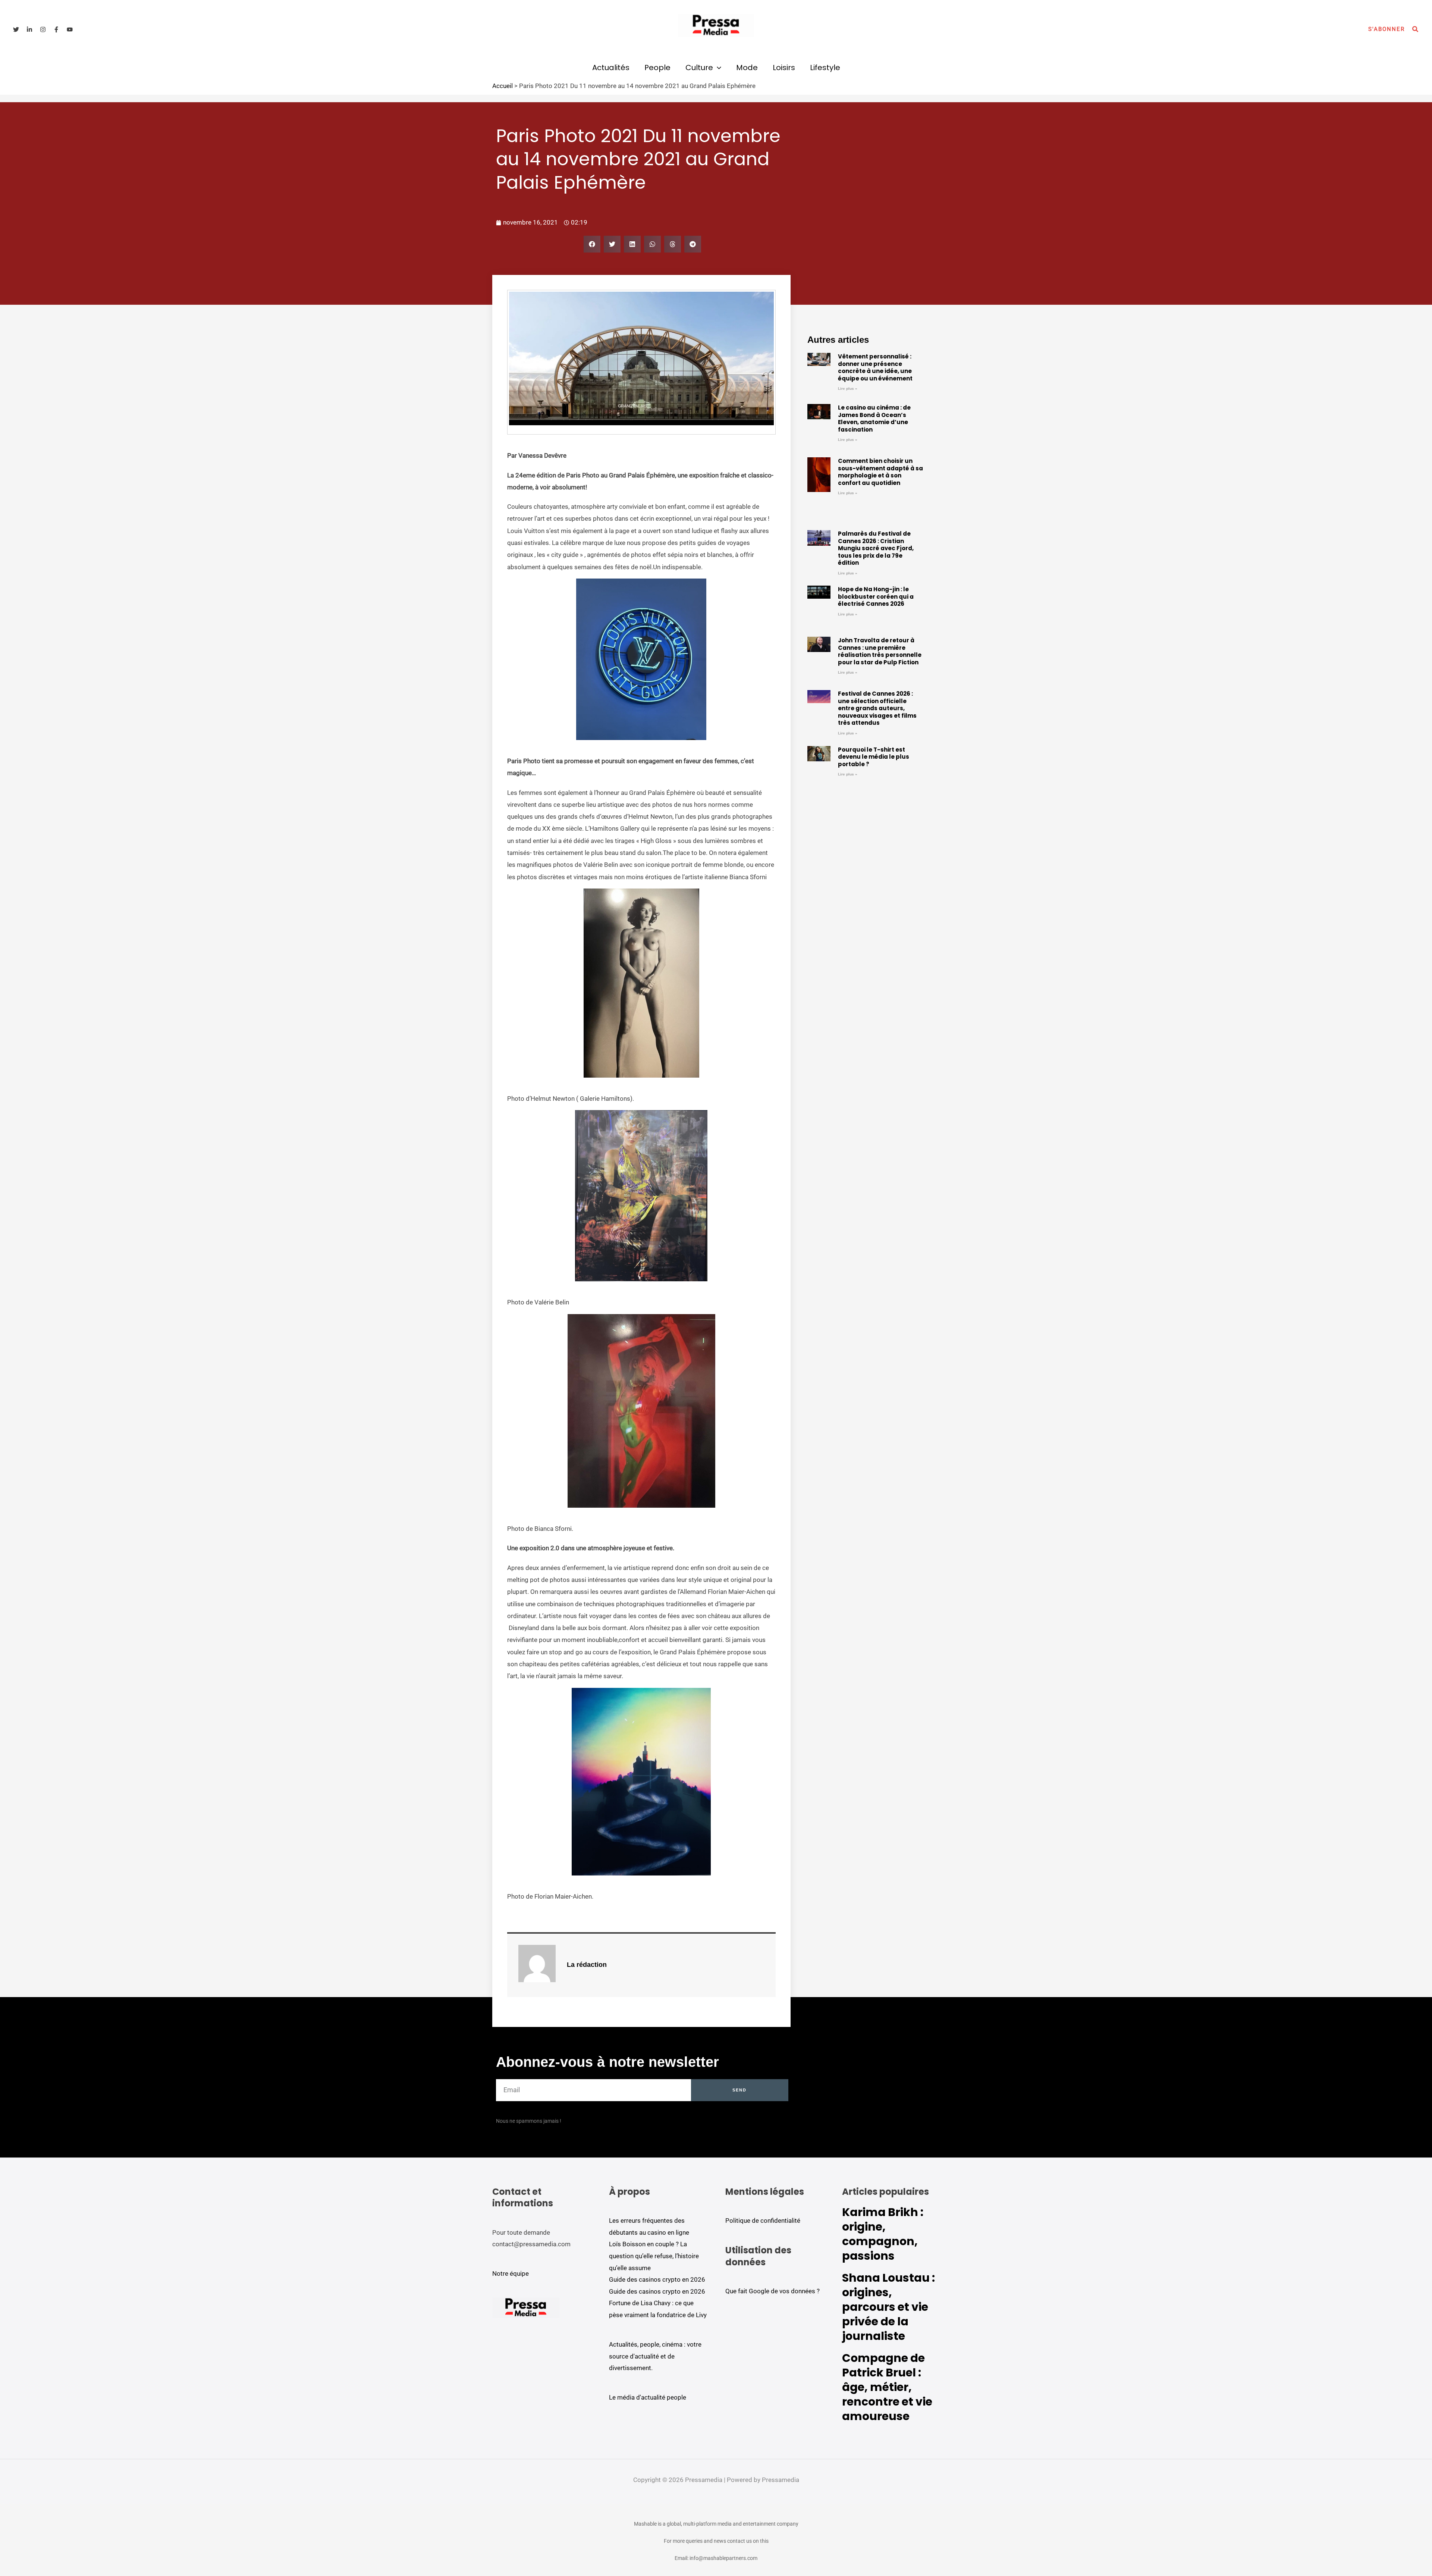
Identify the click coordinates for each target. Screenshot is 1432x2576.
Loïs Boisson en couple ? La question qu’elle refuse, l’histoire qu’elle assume (654, 2256)
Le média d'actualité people (648, 2397)
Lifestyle (825, 68)
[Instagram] (43, 29)
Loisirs (784, 68)
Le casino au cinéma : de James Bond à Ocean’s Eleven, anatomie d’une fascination (874, 419)
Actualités (611, 68)
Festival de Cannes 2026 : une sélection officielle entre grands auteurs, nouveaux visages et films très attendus (877, 708)
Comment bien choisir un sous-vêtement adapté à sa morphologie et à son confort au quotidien (880, 472)
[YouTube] (70, 29)
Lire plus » (848, 388)
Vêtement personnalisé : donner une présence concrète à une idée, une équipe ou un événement (875, 367)
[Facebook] (56, 29)
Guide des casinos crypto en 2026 (657, 2279)
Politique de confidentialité (763, 2221)
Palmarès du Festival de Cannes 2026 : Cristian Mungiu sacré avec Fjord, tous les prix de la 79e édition (876, 548)
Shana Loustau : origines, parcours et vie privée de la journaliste (888, 2307)
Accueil (503, 86)
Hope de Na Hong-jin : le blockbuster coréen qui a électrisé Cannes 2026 (876, 596)
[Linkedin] (29, 29)
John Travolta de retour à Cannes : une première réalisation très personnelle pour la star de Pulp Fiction (880, 651)
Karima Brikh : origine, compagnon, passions (883, 2234)
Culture (699, 68)
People (657, 68)
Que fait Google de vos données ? (772, 2291)
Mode (747, 68)
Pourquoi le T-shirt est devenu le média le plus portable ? (874, 757)
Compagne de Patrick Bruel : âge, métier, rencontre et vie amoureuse (887, 2387)
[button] (1387, 29)
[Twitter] (16, 29)
